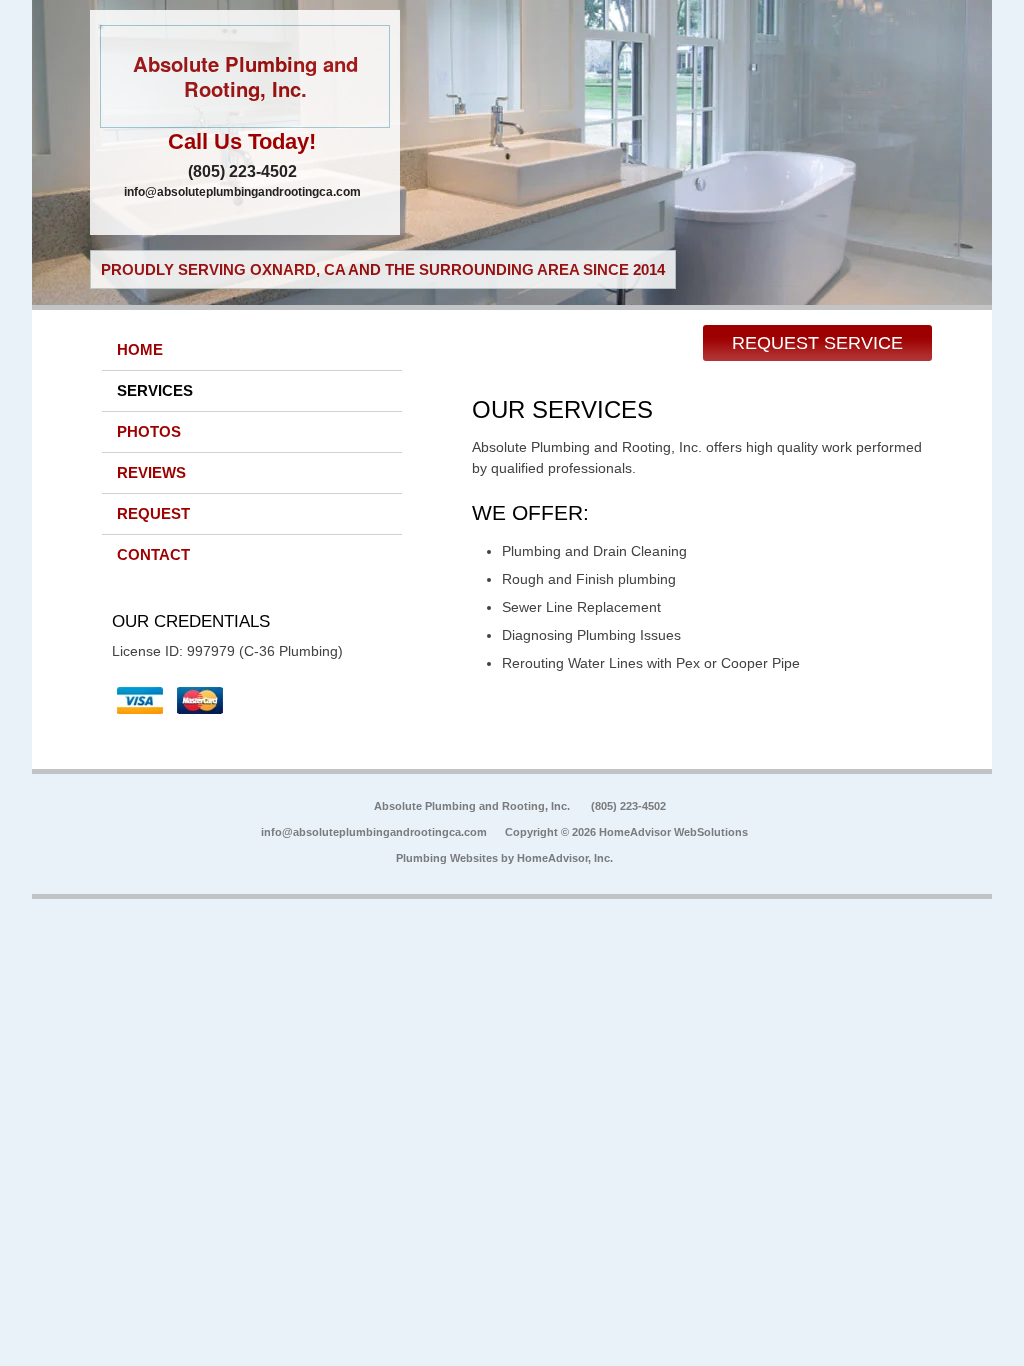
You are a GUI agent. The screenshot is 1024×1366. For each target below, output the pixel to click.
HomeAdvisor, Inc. (565, 858)
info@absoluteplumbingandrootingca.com (242, 192)
